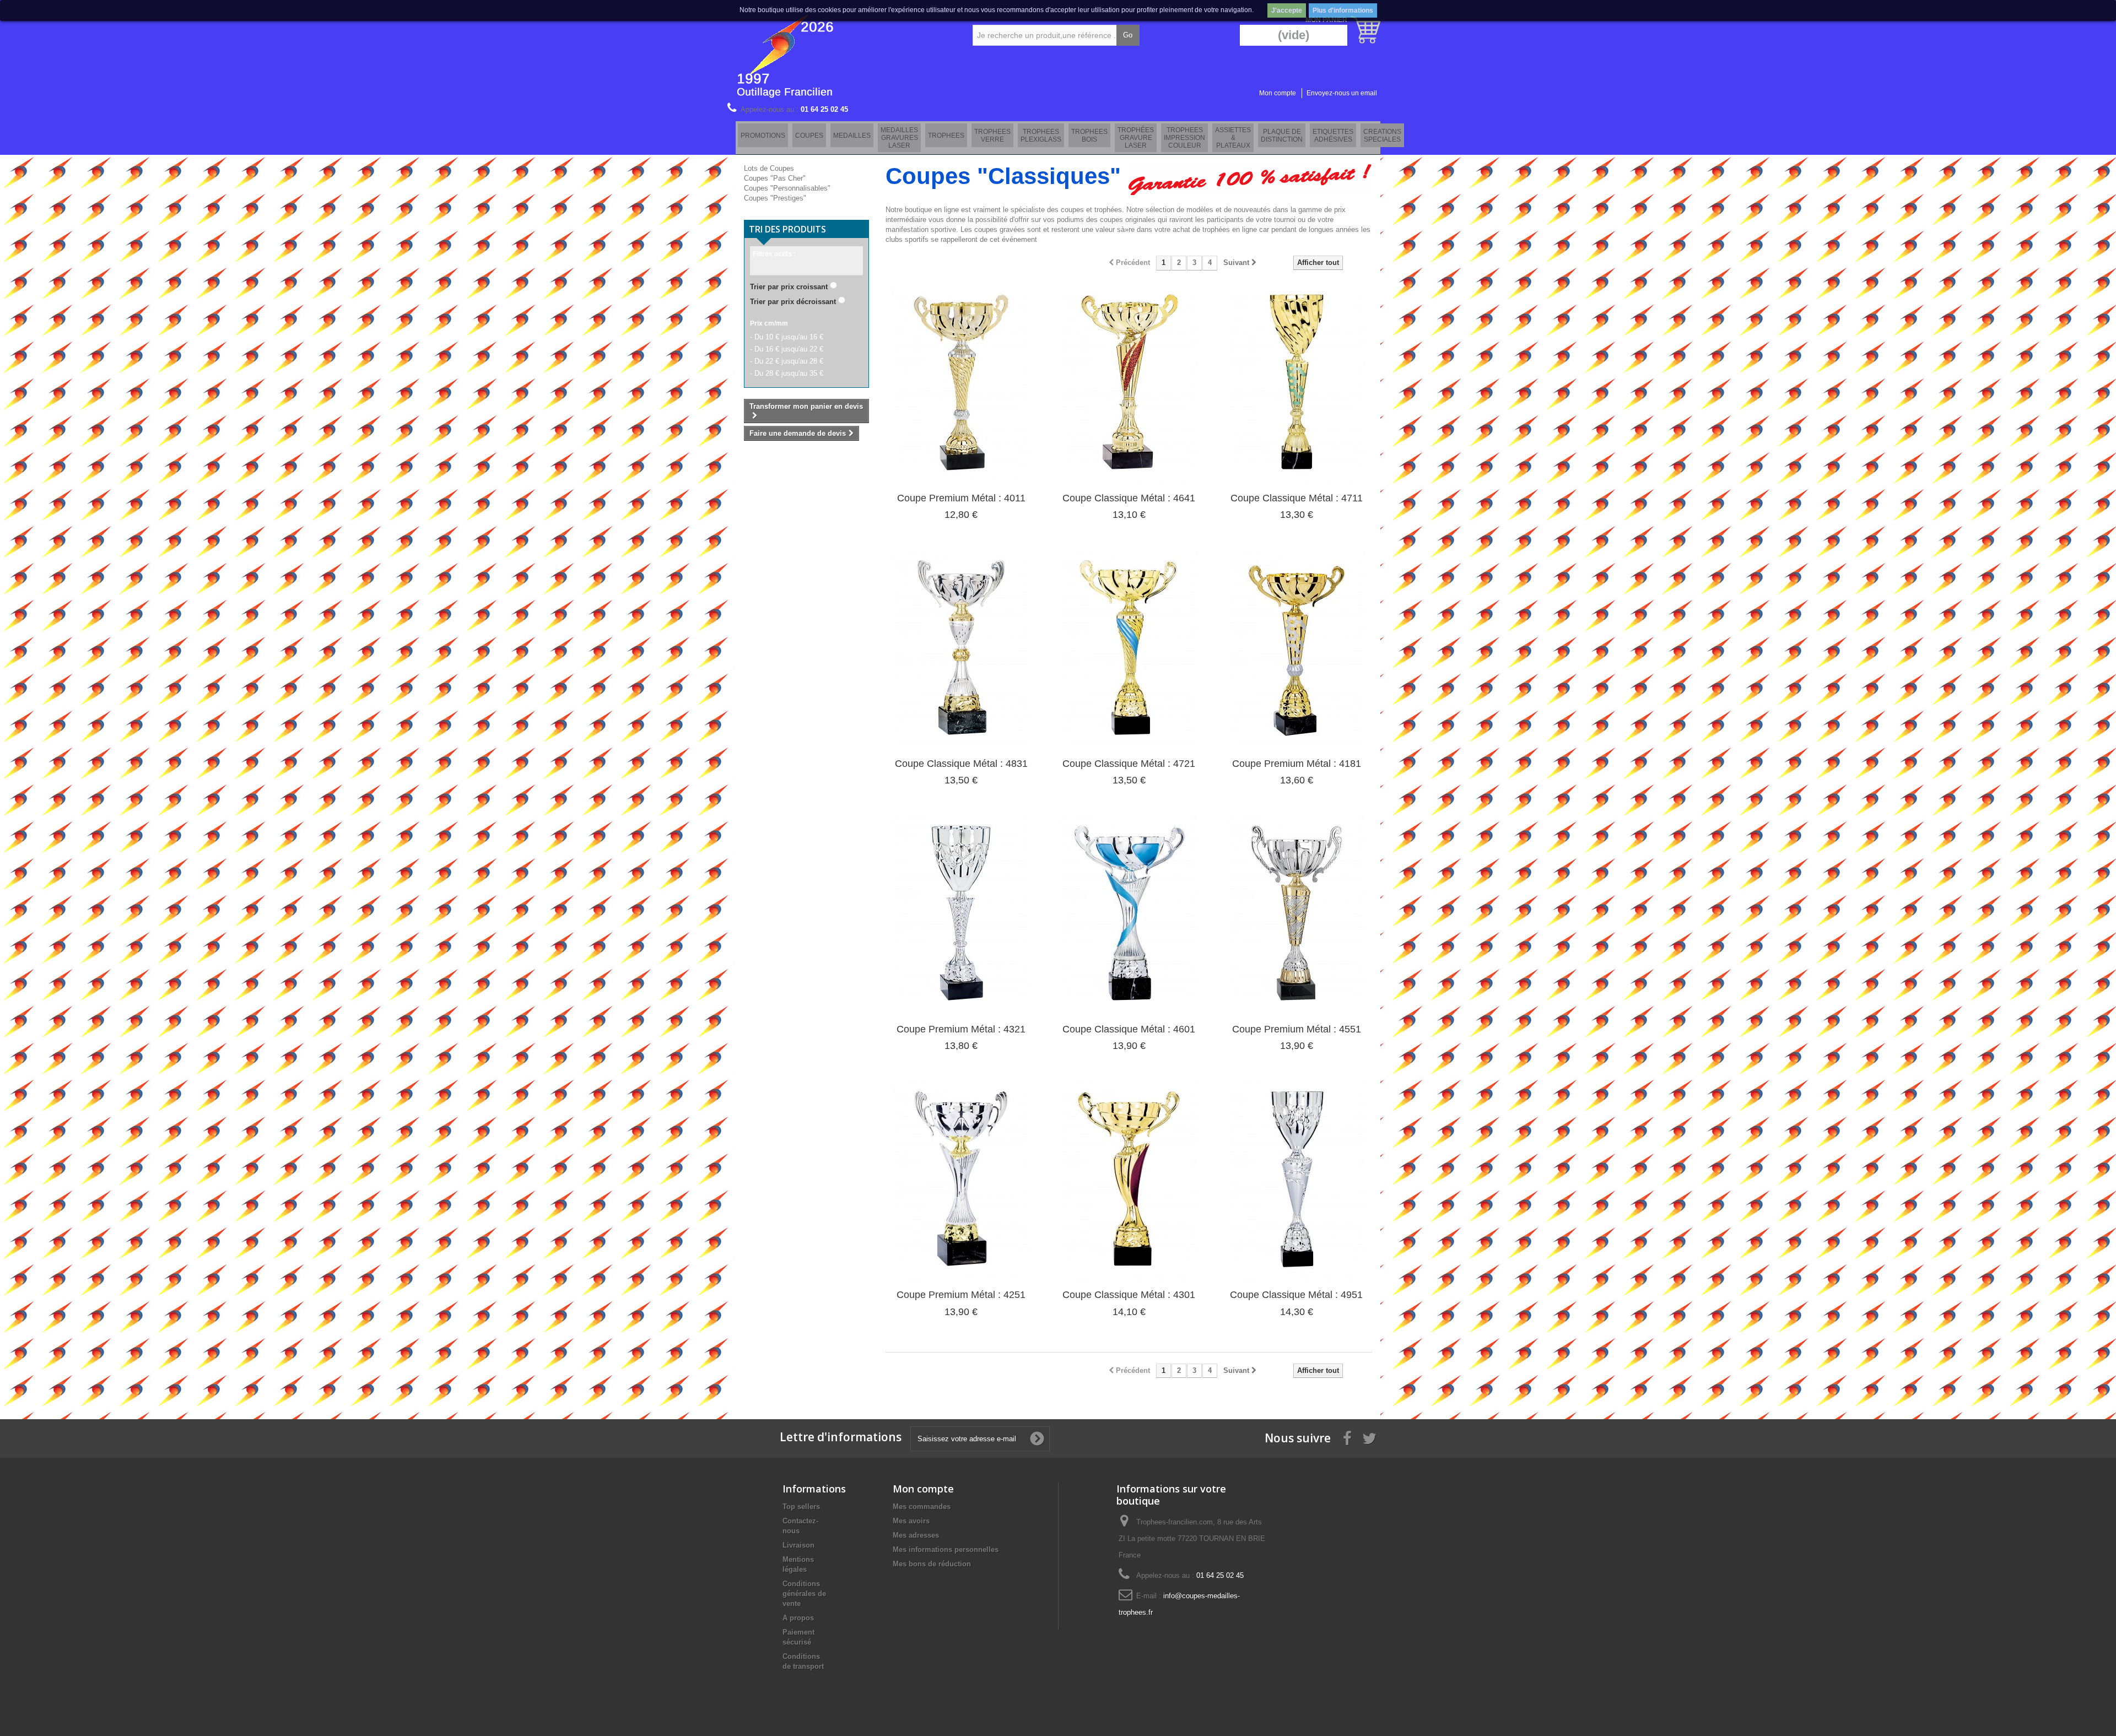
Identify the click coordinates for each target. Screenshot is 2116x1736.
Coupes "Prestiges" (775, 198)
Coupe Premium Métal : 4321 (961, 1029)
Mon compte (1278, 93)
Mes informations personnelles (946, 1550)
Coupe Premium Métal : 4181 (1297, 764)
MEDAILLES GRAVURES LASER (899, 138)
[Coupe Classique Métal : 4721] (1129, 650)
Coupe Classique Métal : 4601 (1129, 1029)
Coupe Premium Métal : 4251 (961, 1295)
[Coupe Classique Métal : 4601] (1129, 916)
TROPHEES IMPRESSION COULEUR (1184, 138)
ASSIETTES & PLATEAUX (1233, 138)
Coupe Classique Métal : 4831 (961, 764)
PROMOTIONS (763, 136)
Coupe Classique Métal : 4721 (1129, 764)
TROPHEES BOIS (1089, 136)
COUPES (809, 136)
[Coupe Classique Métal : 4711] (1297, 385)
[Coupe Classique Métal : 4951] (1297, 1181)
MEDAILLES (852, 136)
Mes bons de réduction (932, 1564)
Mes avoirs (911, 1521)
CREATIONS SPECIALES (1382, 136)
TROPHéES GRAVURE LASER (1136, 138)
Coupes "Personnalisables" (787, 188)
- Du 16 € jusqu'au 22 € (787, 349)
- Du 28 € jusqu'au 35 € (787, 373)
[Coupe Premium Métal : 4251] (961, 1181)
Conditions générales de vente (804, 1594)
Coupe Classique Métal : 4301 (1129, 1295)
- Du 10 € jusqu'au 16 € (787, 337)
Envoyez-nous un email (1342, 93)
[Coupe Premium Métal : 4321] (961, 916)
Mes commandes (922, 1507)
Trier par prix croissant (789, 287)
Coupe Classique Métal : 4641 (1129, 498)
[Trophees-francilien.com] (838, 55)
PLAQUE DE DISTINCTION (1282, 136)
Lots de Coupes (769, 168)
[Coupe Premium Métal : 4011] (961, 385)
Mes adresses (916, 1535)
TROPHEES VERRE (992, 136)
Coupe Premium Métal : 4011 (961, 498)
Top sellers (801, 1507)
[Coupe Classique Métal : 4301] (1129, 1181)
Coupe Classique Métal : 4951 (1296, 1295)
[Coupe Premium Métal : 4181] (1297, 650)
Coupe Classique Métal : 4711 (1297, 498)
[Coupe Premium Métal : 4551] (1297, 916)
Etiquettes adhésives (1333, 136)
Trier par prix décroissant (793, 302)
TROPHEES (946, 136)
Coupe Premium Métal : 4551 (1297, 1029)
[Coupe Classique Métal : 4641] (1129, 385)
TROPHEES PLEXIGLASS (1041, 136)
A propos (798, 1618)
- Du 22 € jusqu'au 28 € (787, 361)
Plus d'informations (1343, 10)
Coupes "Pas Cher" (775, 178)
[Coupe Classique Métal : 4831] (961, 650)
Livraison (798, 1545)
